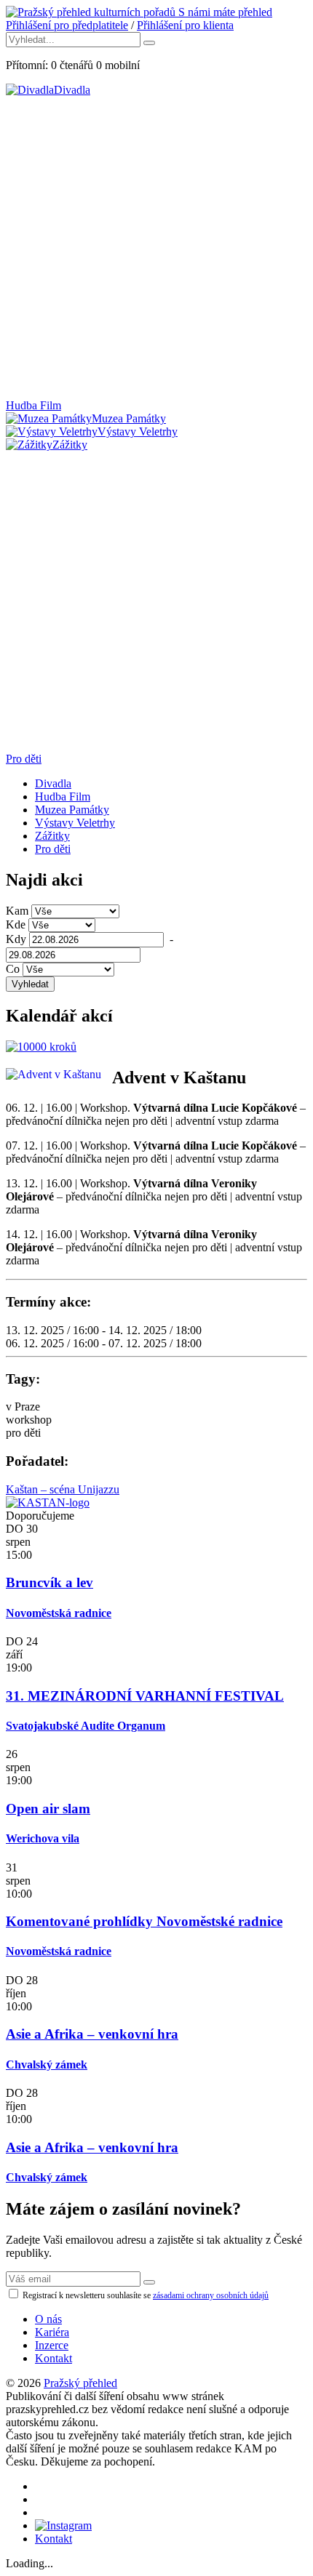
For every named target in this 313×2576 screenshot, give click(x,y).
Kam (17, 911)
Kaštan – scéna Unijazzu (63, 1489)
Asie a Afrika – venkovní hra (92, 2034)
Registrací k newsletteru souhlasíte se (144, 2295)
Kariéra (52, 2332)
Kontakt (54, 2358)
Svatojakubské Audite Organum (86, 1726)
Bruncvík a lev (49, 1582)
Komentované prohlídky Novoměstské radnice (144, 1921)
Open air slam (48, 1809)
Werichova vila (43, 1838)
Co (13, 969)
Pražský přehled (80, 2383)
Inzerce (52, 2345)
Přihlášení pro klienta (185, 25)
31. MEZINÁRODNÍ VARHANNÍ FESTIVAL (145, 1696)
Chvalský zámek (47, 2065)
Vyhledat (30, 984)
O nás (48, 2319)
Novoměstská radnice (59, 1613)
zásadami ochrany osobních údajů (211, 2295)
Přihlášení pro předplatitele (67, 25)
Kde (16, 924)
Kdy (16, 939)
